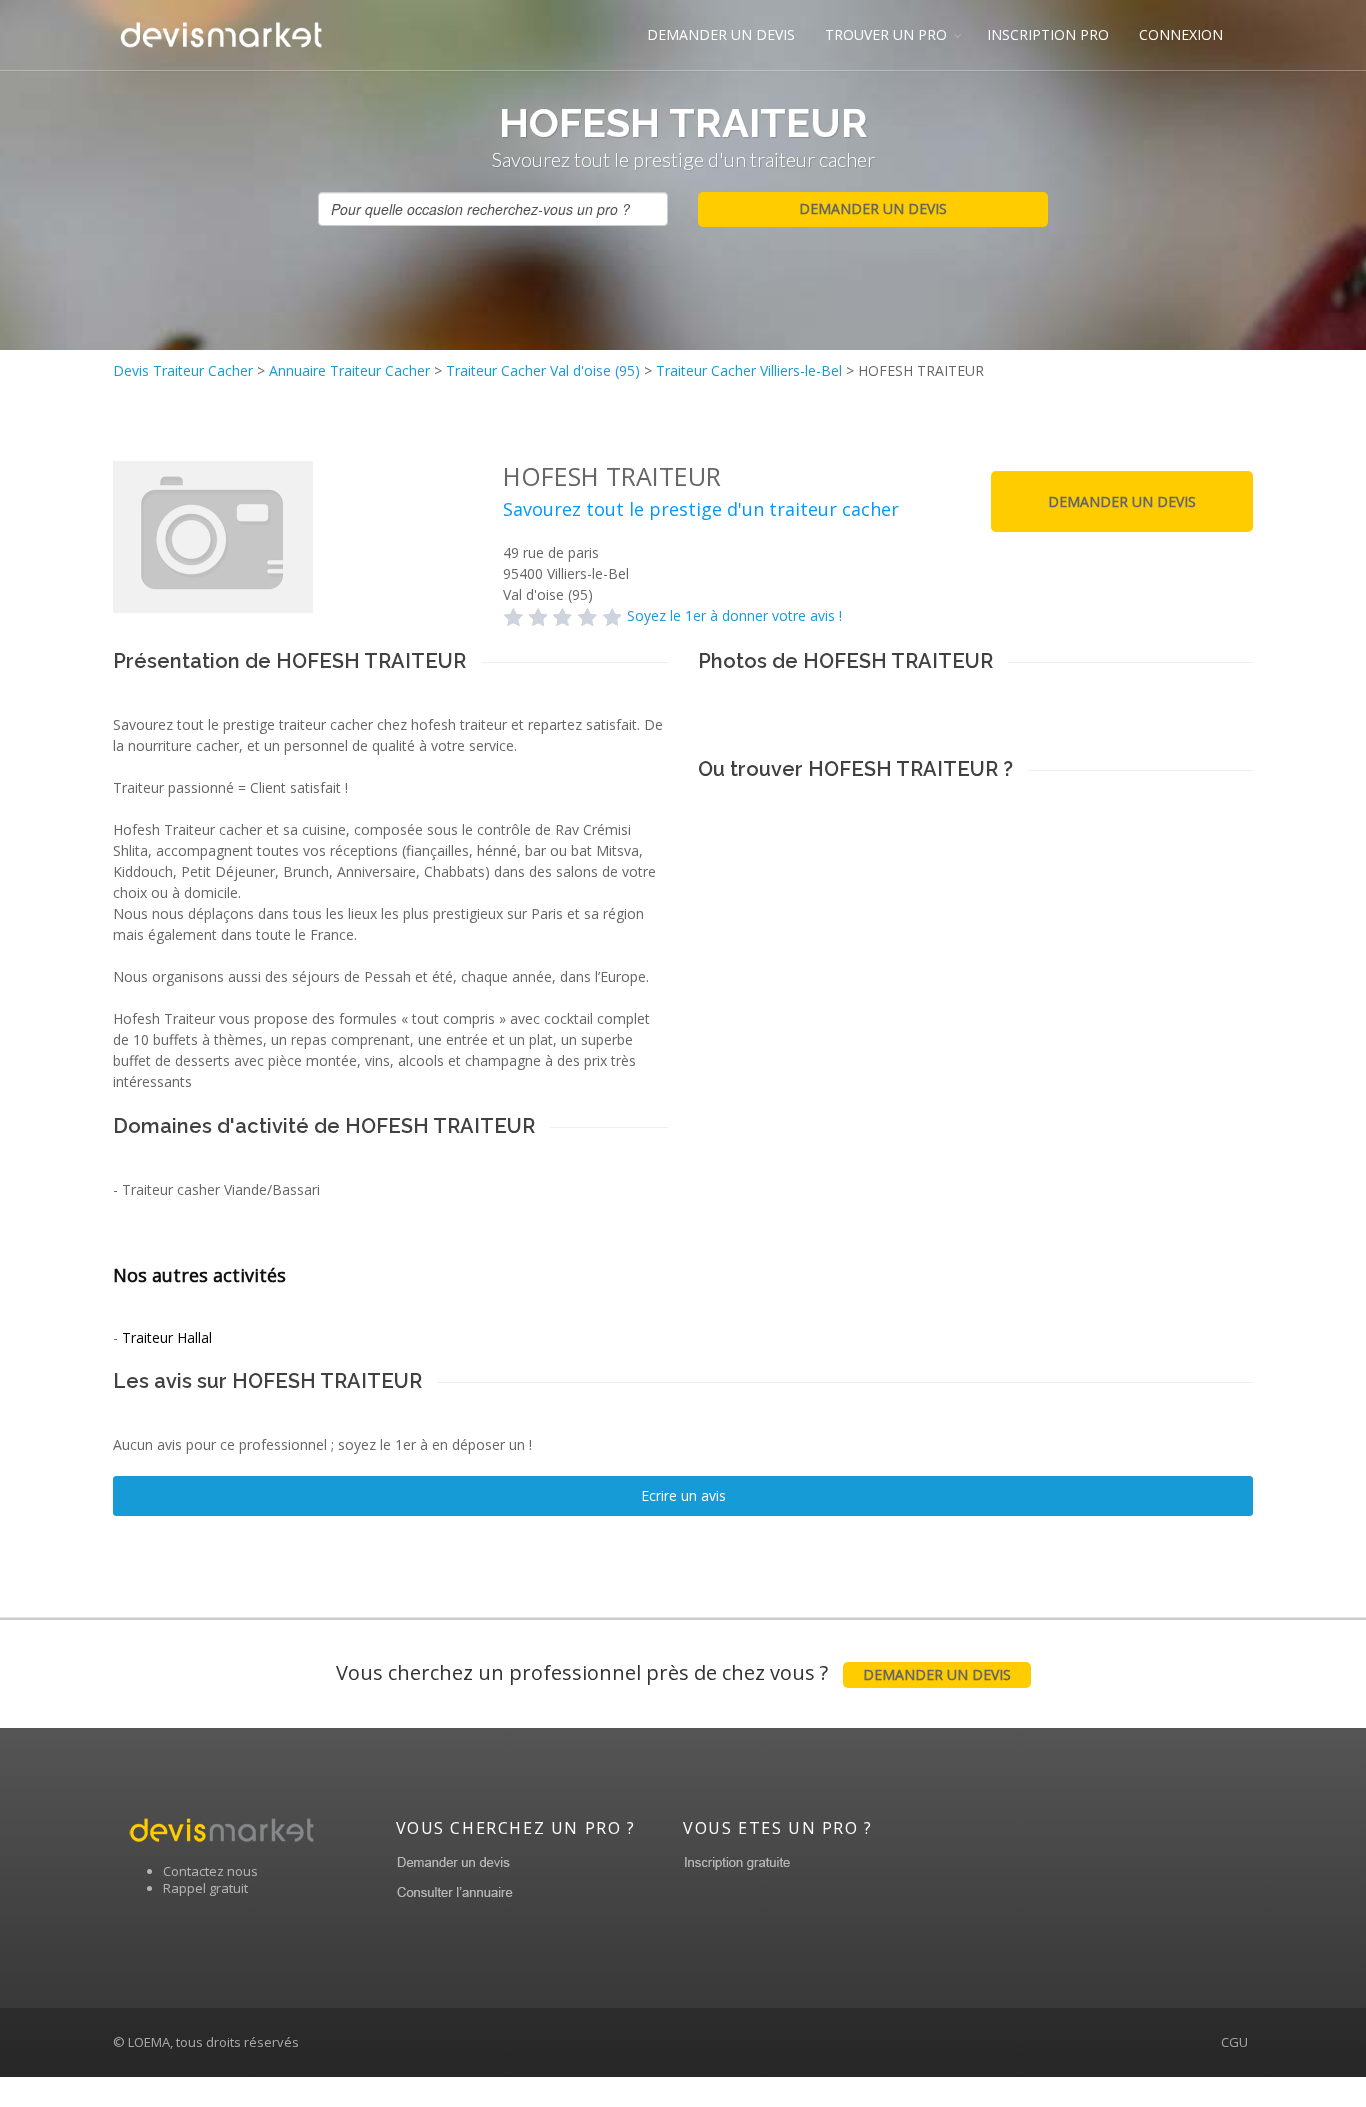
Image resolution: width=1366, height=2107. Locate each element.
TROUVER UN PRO (886, 34)
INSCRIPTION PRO (1048, 34)
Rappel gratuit (205, 1888)
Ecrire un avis (683, 1495)
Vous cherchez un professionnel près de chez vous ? (673, 1672)
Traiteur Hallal (167, 1337)
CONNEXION (1181, 34)
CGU (1234, 2042)
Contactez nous (210, 1871)
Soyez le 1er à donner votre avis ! (734, 615)
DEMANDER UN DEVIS (721, 34)
